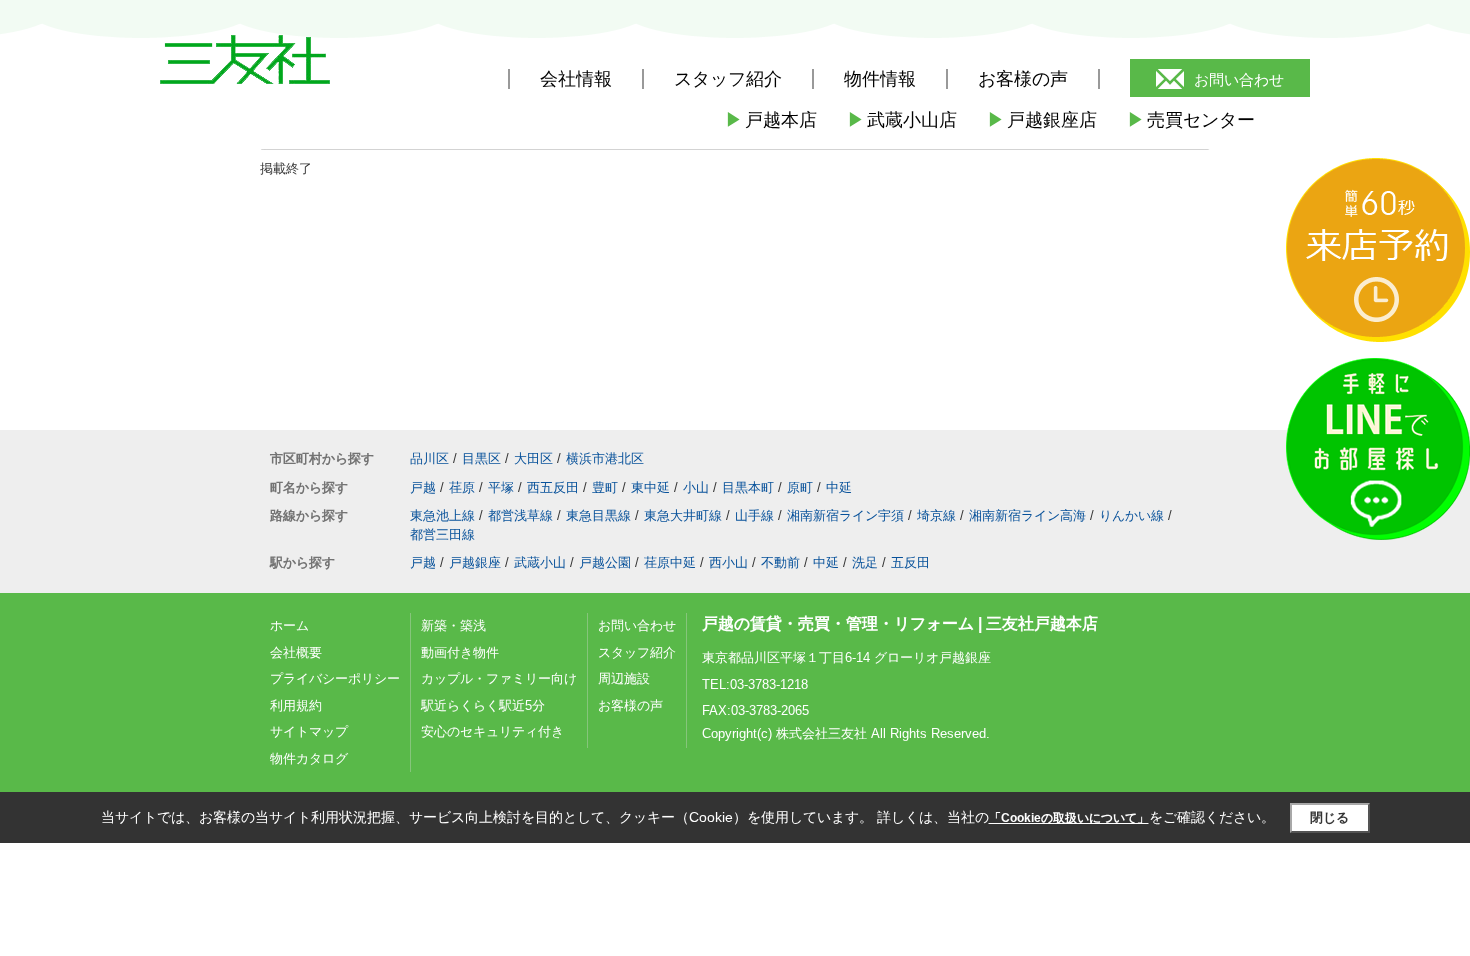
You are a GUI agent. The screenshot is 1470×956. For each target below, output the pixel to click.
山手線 (754, 515)
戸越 (423, 487)
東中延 (650, 487)
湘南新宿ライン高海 (1027, 515)
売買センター (1191, 120)
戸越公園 (605, 562)
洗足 (865, 562)
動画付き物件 (460, 652)
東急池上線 (442, 515)
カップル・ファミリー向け (499, 678)
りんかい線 (1131, 515)
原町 (800, 487)
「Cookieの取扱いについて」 (1069, 818)
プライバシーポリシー (335, 678)
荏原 (462, 487)
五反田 (910, 562)
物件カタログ (309, 758)
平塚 (501, 487)
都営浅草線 (520, 515)
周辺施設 (624, 678)
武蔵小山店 (902, 120)
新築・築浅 (453, 625)
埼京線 (936, 515)
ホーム (289, 625)
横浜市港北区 (605, 458)
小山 (696, 487)
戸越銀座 (475, 562)
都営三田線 (442, 534)
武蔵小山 (540, 562)
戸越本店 (771, 120)
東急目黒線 (598, 515)
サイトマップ (309, 731)
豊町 (605, 487)
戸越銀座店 (1042, 120)
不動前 (780, 562)
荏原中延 (670, 562)
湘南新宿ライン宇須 (845, 515)
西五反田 (553, 487)
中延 (839, 487)
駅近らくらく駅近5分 (483, 705)
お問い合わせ (1239, 79)
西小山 (728, 562)
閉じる (1329, 817)
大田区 (533, 458)
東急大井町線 (683, 515)
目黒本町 (748, 487)
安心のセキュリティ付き (492, 731)
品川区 (429, 458)
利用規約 (296, 705)
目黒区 (481, 458)
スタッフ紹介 (637, 652)
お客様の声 (1023, 79)
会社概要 (296, 652)
